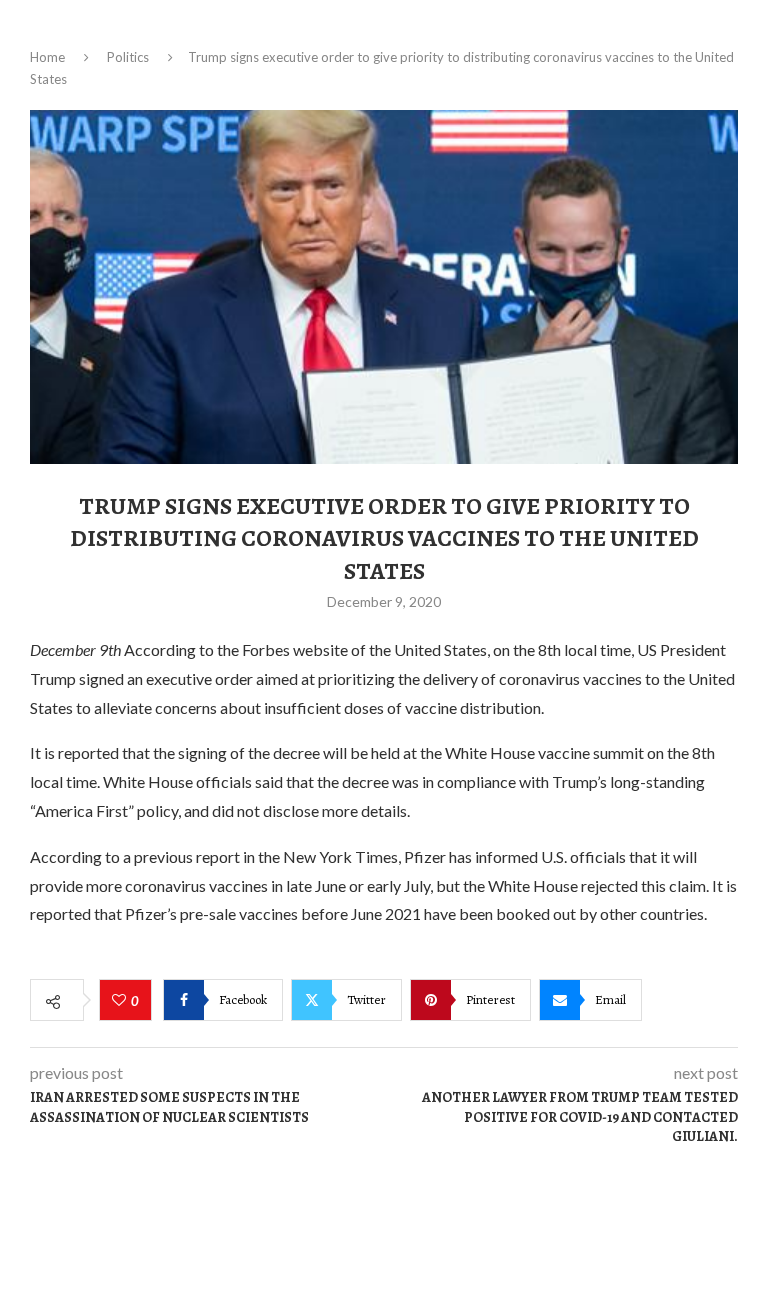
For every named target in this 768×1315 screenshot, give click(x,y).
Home (47, 57)
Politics (128, 57)
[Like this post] (121, 1001)
